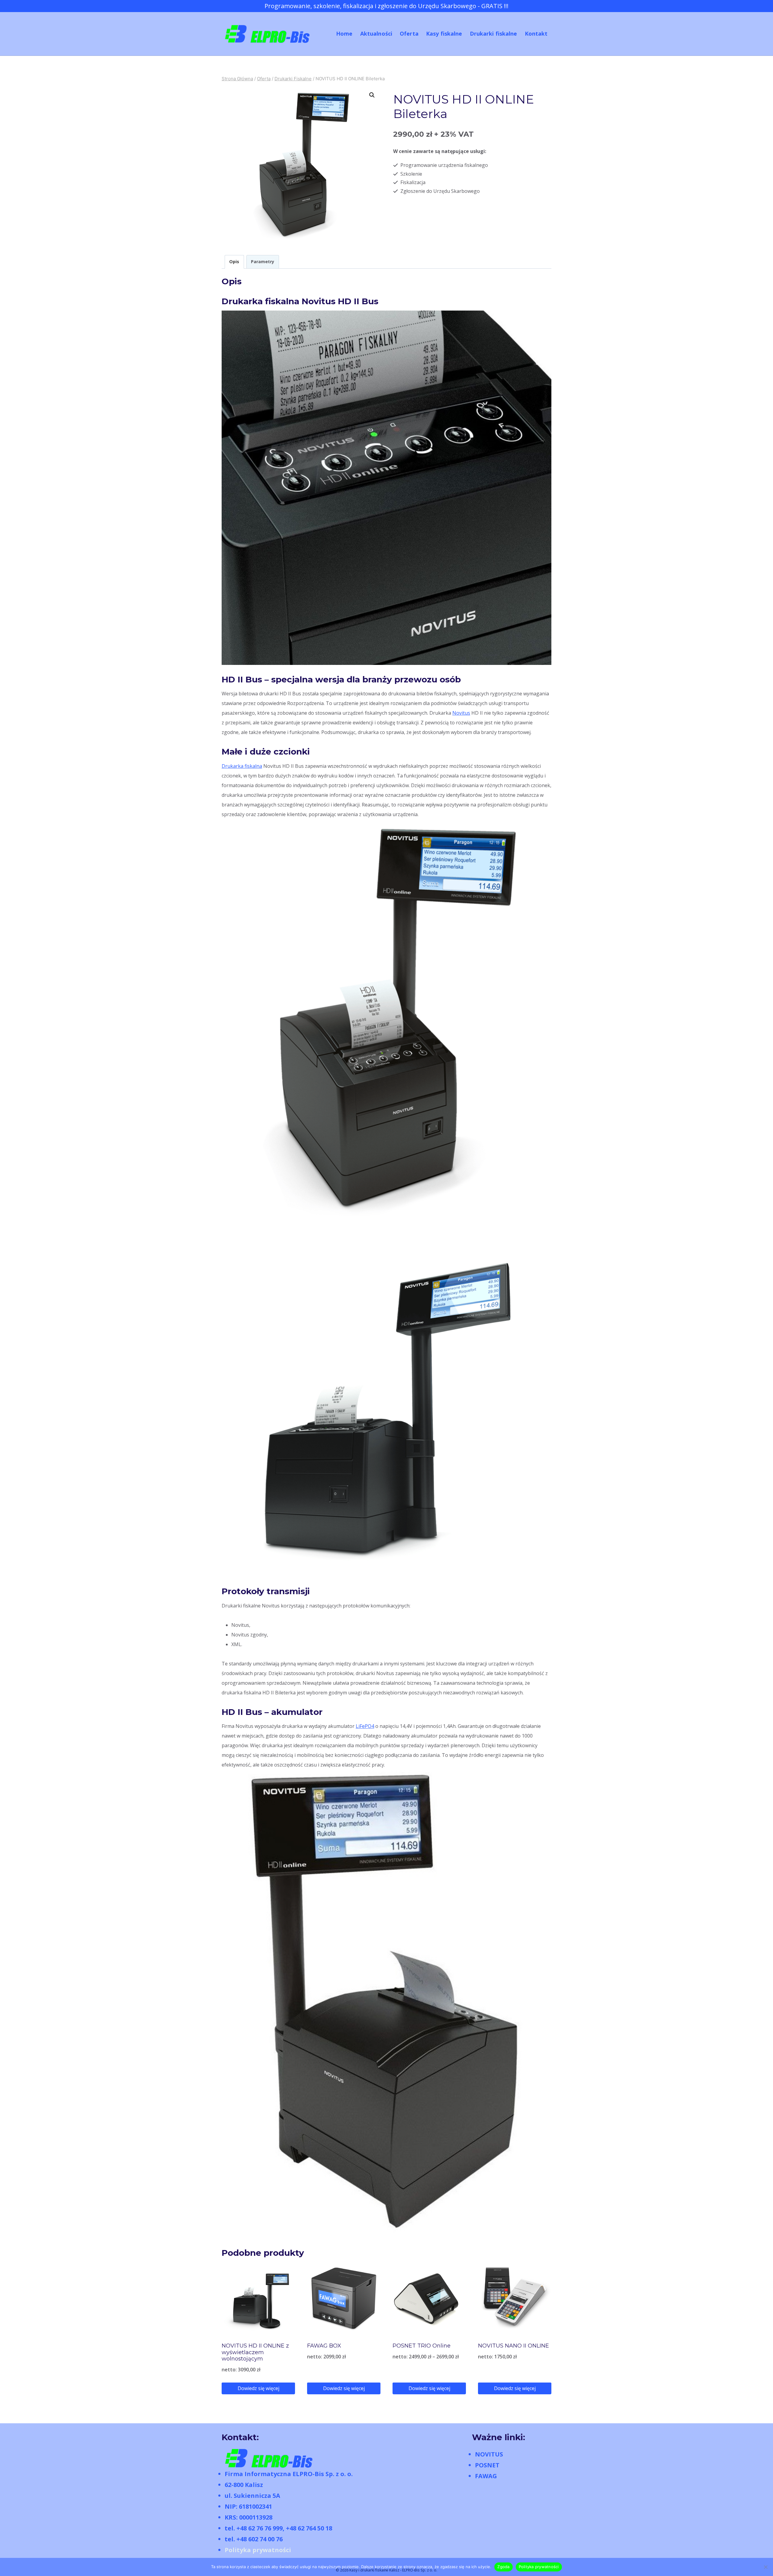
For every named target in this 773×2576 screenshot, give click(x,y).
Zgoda (503, 2567)
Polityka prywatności (258, 2550)
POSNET (487, 2465)
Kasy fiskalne (444, 34)
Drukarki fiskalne (494, 34)
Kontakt (536, 34)
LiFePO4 (365, 1726)
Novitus (461, 713)
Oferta (409, 34)
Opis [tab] (234, 262)
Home (344, 34)
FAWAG (486, 2476)
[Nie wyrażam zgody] (765, 2567)
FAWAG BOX (324, 2346)
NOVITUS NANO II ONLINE (513, 2346)
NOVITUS (489, 2454)
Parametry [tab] (263, 262)
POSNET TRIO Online (422, 2346)
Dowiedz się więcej (258, 2388)
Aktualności (376, 34)
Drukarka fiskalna (242, 766)
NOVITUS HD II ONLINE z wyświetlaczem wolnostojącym (255, 2352)
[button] (372, 95)
